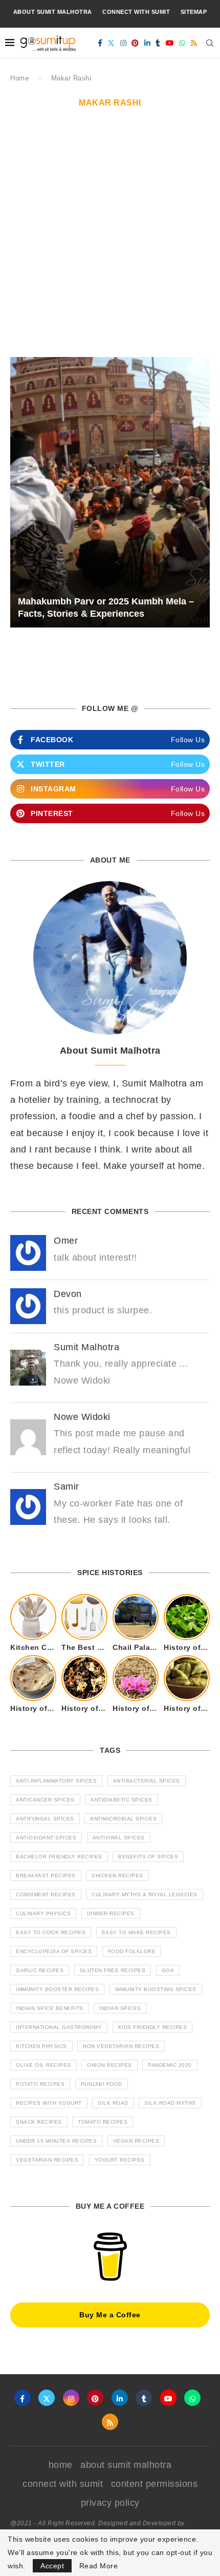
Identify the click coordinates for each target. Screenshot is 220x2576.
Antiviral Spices (119, 1838)
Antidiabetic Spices (122, 1800)
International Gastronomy (59, 2027)
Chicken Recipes (117, 1876)
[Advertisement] (110, 242)
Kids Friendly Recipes (153, 2027)
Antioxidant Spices (46, 1838)
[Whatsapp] (182, 43)
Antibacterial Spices (147, 1781)
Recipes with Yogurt (49, 2103)
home (61, 2465)
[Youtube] (170, 43)
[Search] (210, 43)
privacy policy (110, 2503)
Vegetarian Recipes (47, 2160)
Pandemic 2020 (170, 2065)
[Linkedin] (148, 43)
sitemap (194, 12)
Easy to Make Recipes (136, 1932)
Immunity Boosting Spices (156, 1989)
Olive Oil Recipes (43, 2065)
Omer (66, 1241)
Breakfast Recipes (46, 1876)
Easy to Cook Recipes (51, 1932)
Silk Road (113, 2103)
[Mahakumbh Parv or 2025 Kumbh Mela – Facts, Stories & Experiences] (110, 493)
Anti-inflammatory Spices (56, 1781)
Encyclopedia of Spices (54, 1951)
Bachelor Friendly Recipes (59, 1857)
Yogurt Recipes (120, 2160)
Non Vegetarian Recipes (121, 2046)
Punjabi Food (102, 2084)
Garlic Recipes (40, 1970)
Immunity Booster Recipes (57, 1989)
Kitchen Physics (41, 2046)
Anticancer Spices (45, 1800)
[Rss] (194, 43)
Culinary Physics (43, 1913)
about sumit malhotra (53, 12)
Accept (52, 2566)
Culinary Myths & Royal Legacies (145, 1894)
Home (19, 78)
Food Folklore (132, 1951)
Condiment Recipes (46, 1894)
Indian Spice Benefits (50, 2008)
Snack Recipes (39, 2122)
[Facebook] (100, 43)
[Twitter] (111, 43)
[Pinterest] (135, 43)
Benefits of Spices (148, 1857)
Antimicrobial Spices (123, 1819)
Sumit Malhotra (86, 1347)
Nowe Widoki (82, 1417)
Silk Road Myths (170, 2103)
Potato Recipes (40, 2084)
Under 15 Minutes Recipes (56, 2141)
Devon (68, 1294)
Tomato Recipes (103, 2122)
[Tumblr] (158, 43)
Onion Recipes (109, 2065)
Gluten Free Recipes (113, 1970)
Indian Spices (120, 2008)
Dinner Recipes (111, 1913)
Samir (67, 1486)
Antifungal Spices (45, 1819)
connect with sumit (136, 12)
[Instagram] (124, 43)
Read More (99, 2566)
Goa (168, 1970)
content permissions (155, 2484)
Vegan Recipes (136, 2141)
